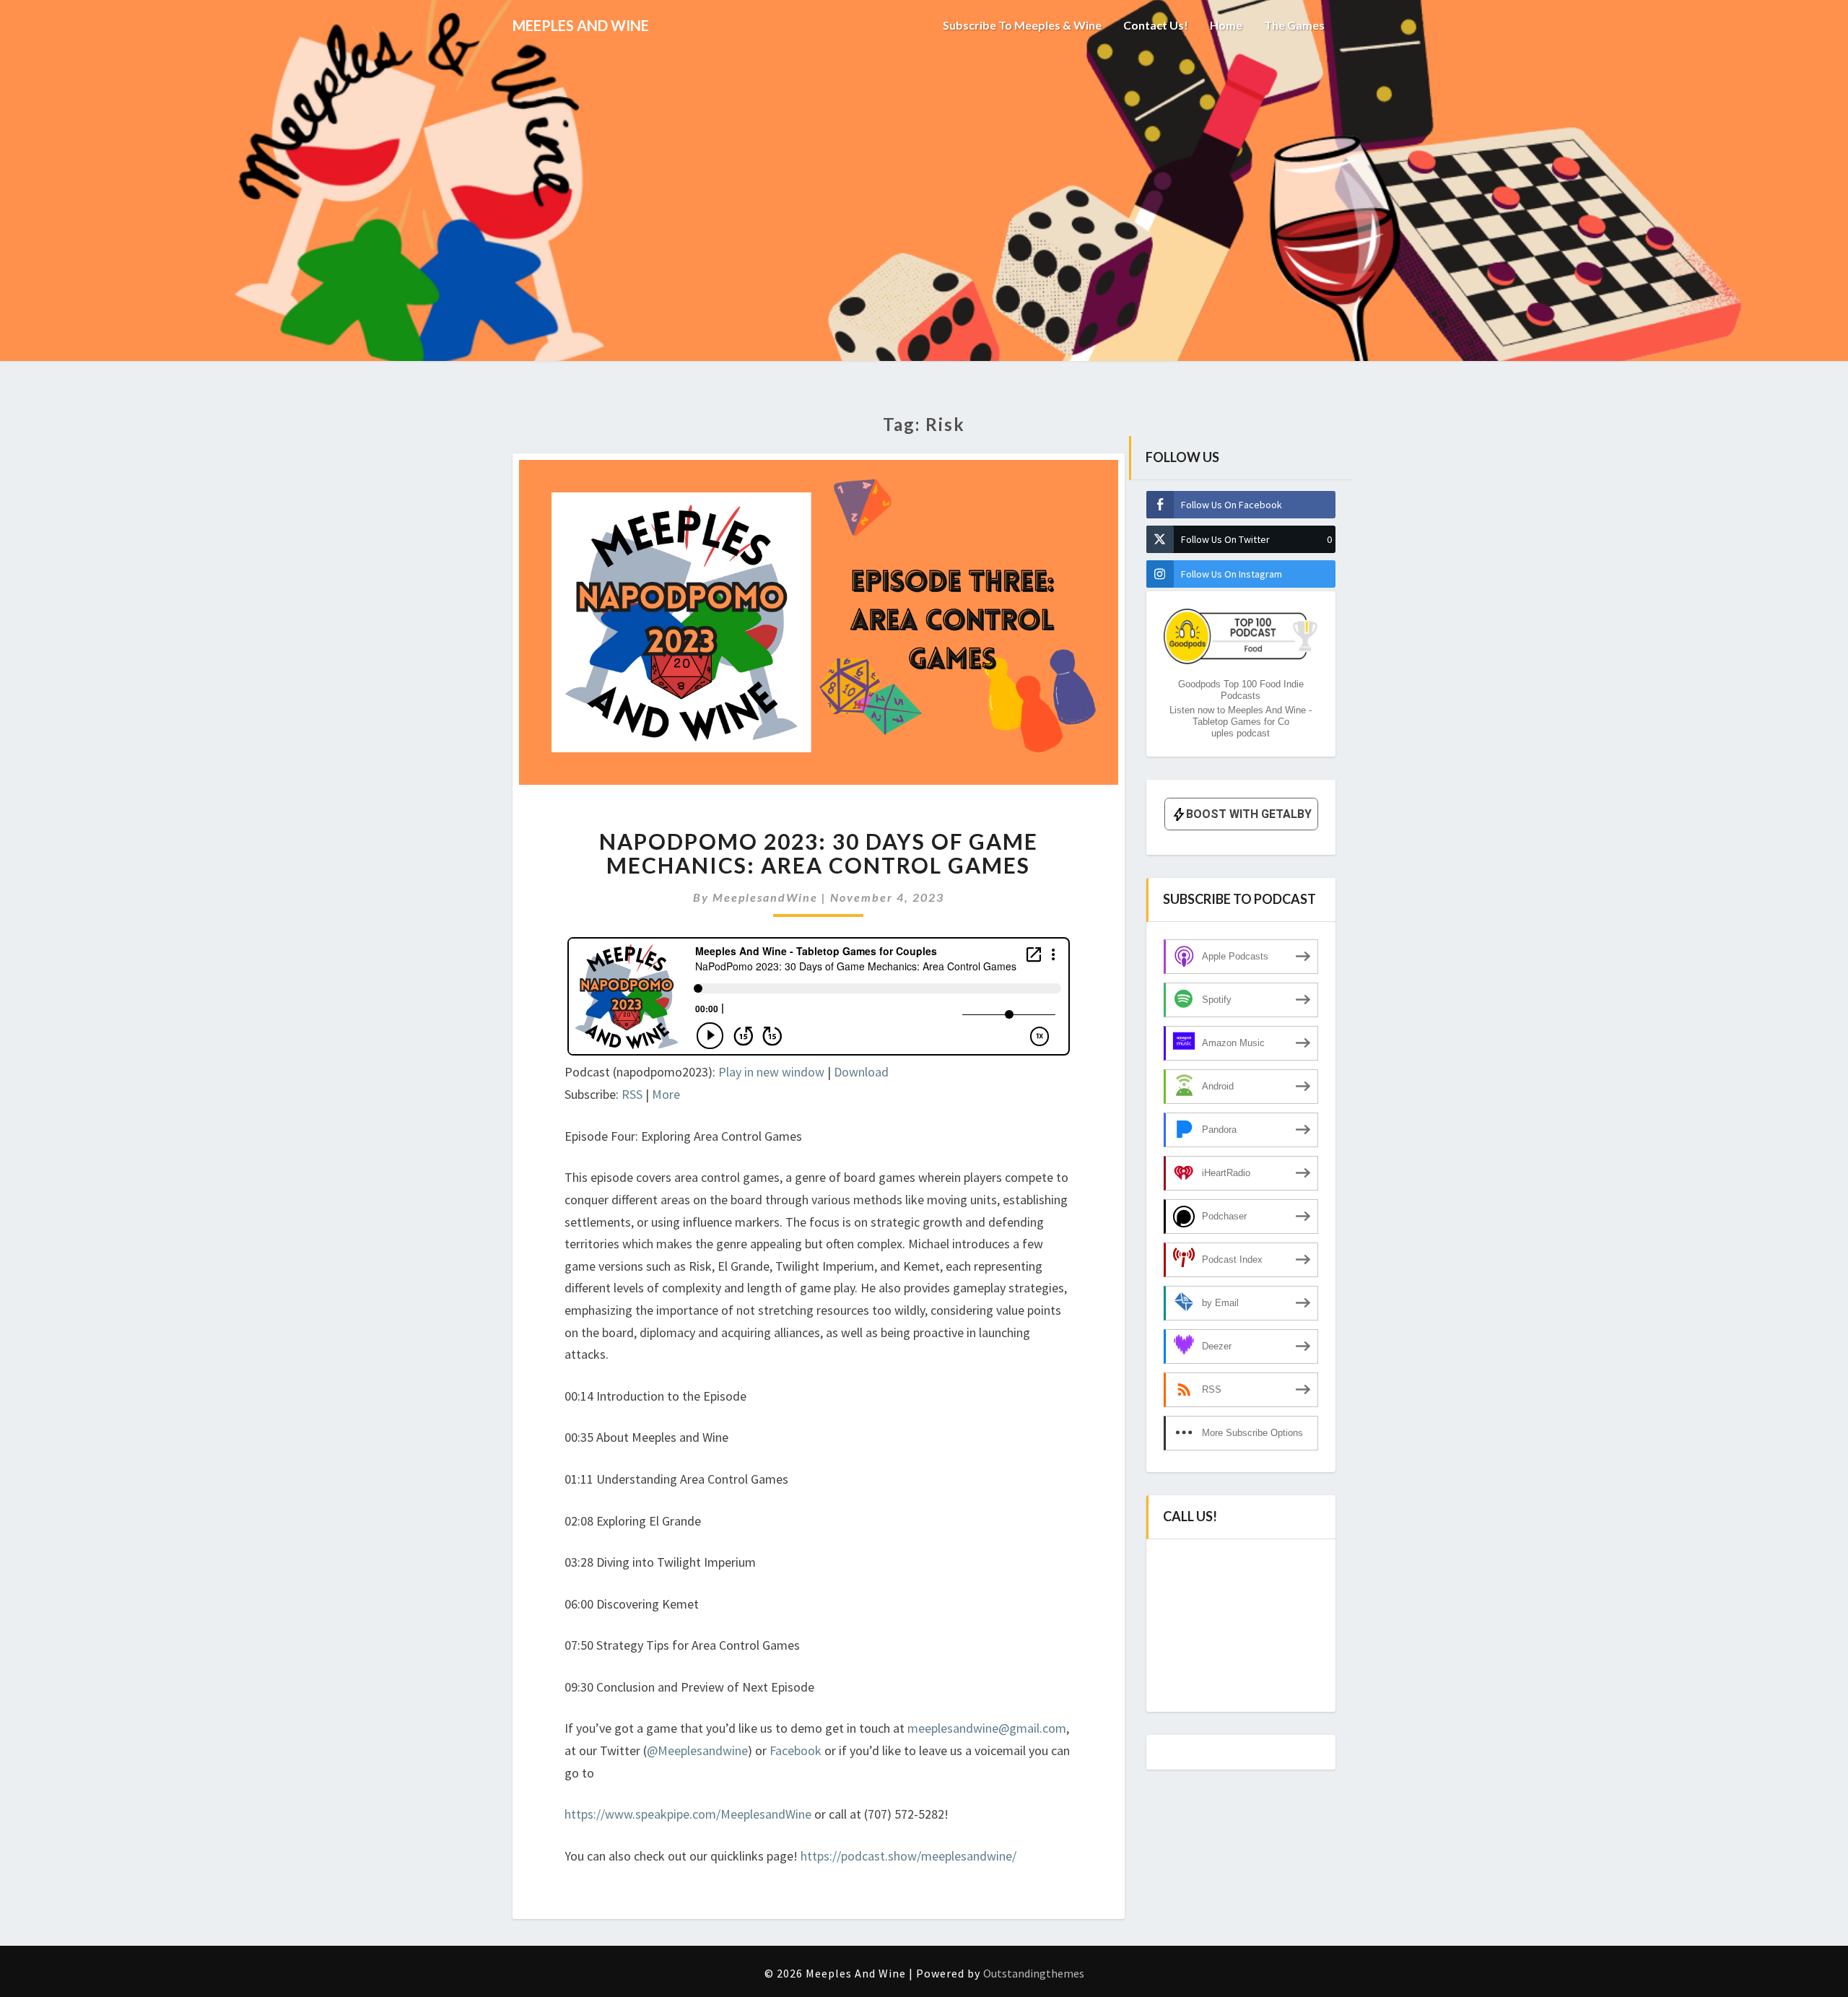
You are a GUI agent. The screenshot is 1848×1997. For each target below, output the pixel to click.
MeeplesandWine (765, 897)
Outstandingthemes (1034, 1973)
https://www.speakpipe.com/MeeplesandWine (688, 1814)
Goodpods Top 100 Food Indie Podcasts (1241, 690)
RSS (632, 1094)
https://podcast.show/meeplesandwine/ (908, 1856)
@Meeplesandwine (697, 1750)
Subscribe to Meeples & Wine (1022, 25)
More (666, 1094)
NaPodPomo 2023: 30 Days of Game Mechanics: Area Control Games (819, 853)
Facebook (797, 1750)
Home (1226, 25)
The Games (1294, 25)
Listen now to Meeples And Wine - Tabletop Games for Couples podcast (1241, 722)
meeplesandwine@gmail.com (987, 1728)
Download (861, 1072)
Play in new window (771, 1072)
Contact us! (1156, 25)
